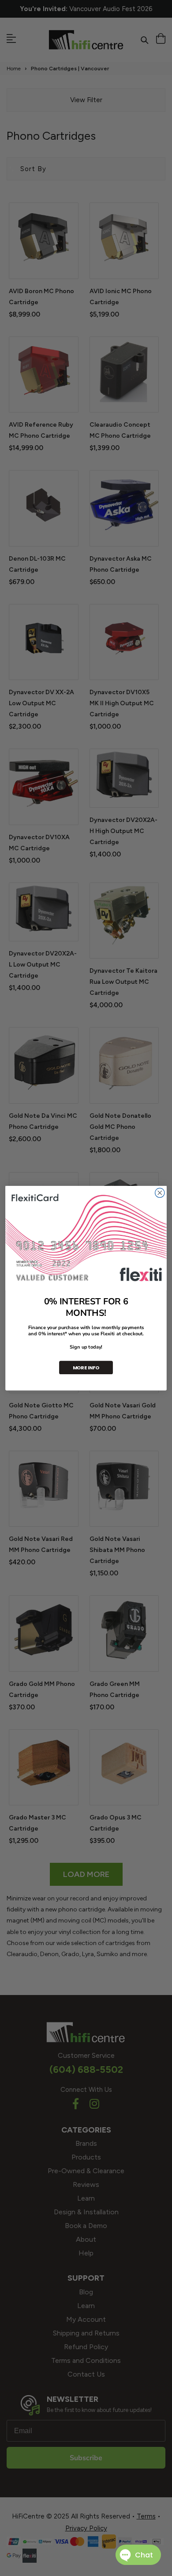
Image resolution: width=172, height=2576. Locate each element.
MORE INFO (86, 1367)
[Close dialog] (160, 1193)
